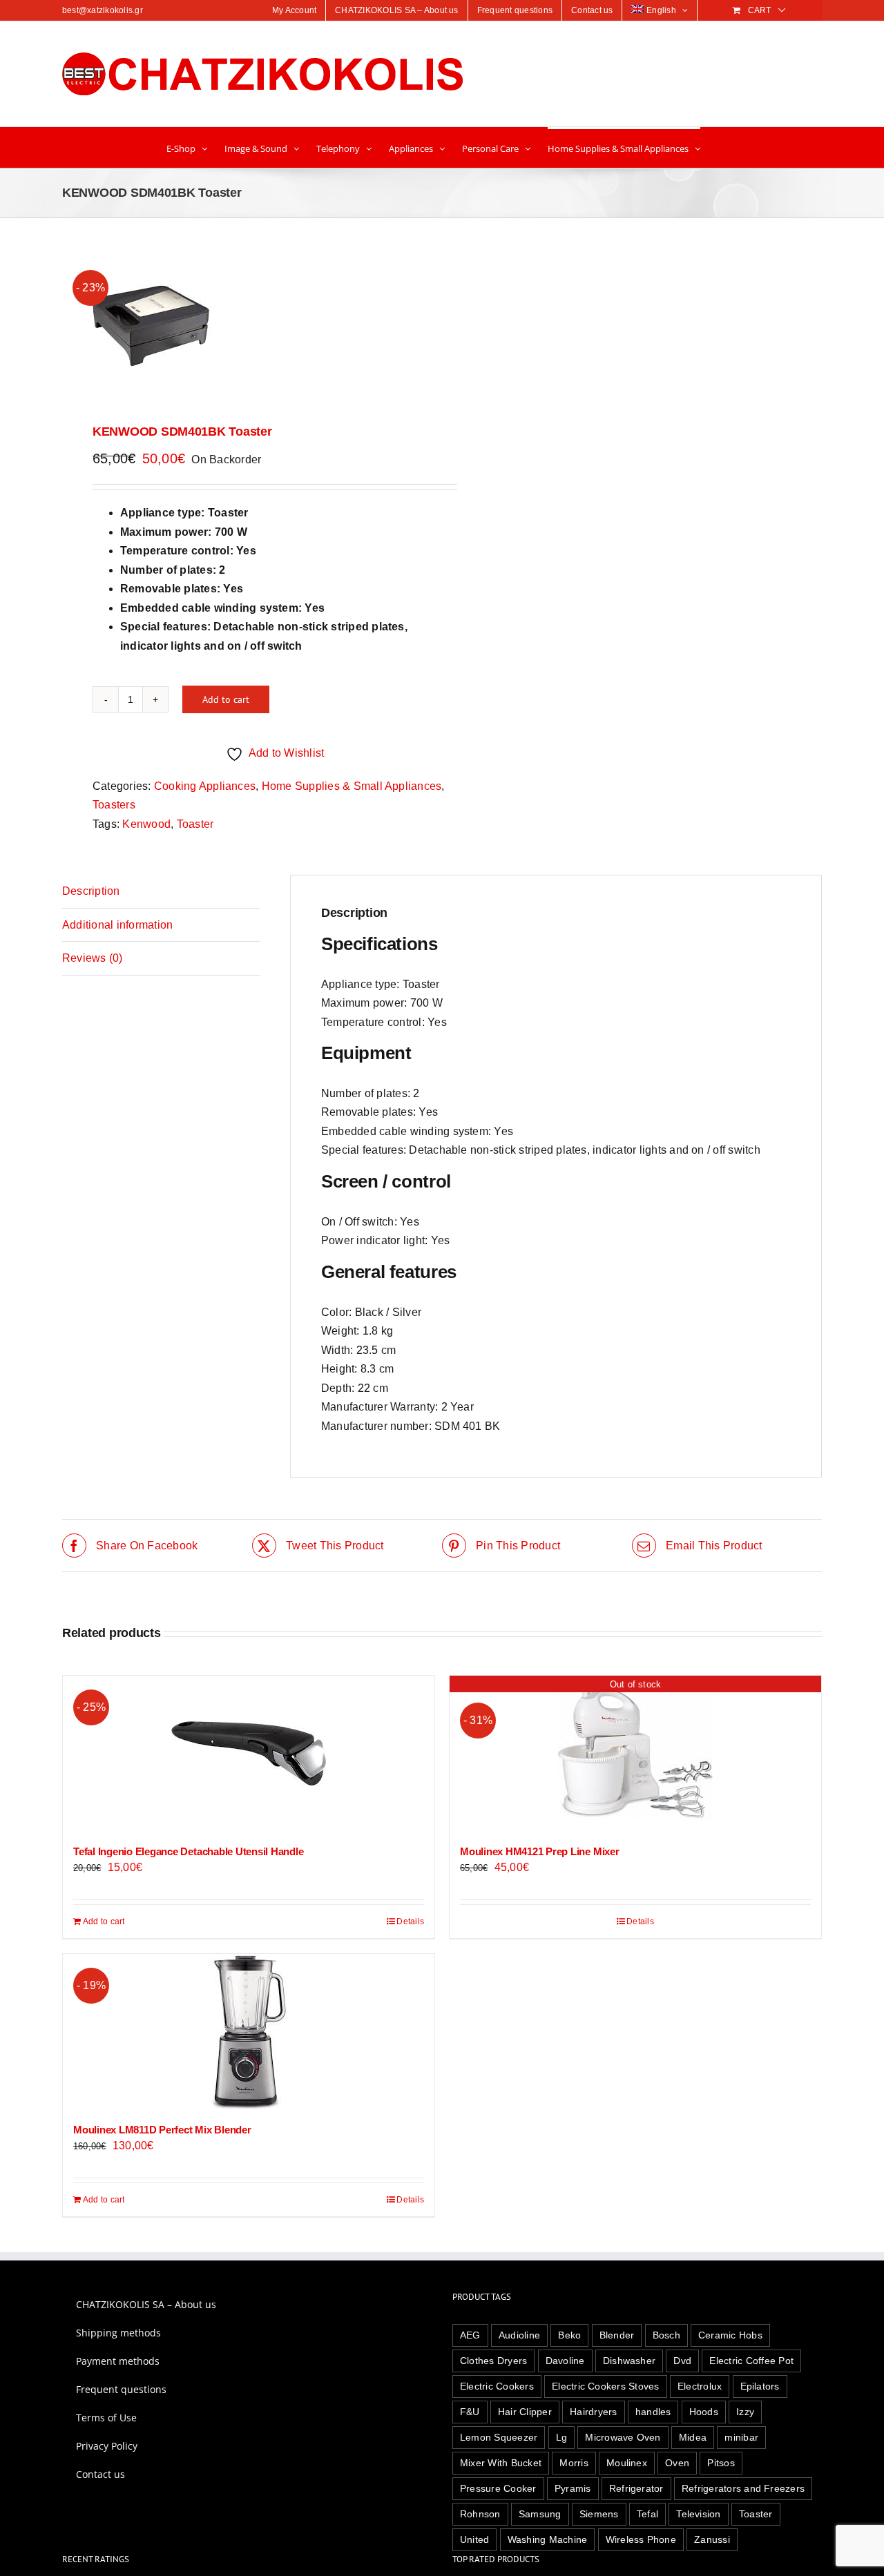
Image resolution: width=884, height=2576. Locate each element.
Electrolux (700, 2386)
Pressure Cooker (498, 2488)
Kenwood (146, 824)
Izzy (745, 2412)
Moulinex (627, 2463)
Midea (693, 2437)
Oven (677, 2463)
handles (653, 2412)
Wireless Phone (641, 2539)
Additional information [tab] (117, 925)
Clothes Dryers (493, 2361)
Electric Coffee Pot (751, 2361)
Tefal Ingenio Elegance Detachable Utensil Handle (188, 1851)
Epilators (760, 2386)
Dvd (682, 2361)
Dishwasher (629, 2361)
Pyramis (573, 2488)
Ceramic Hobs (730, 2335)
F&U (470, 2412)
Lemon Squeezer (499, 2437)
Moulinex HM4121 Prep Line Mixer (540, 1851)
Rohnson (480, 2514)
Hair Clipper (525, 2412)
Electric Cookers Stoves (606, 2386)
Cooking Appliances (205, 786)
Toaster (195, 824)
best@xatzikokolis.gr (103, 10)
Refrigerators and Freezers (743, 2488)
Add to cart (226, 699)
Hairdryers (593, 2412)
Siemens (599, 2514)
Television (698, 2514)
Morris (574, 2463)
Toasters (114, 805)
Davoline (565, 2361)
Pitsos (721, 2463)
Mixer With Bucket (501, 2463)
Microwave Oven (623, 2437)
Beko (569, 2335)
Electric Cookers (497, 2386)
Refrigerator (636, 2488)
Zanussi (712, 2539)
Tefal (647, 2514)
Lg (561, 2437)
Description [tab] (91, 891)
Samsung (540, 2514)
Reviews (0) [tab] (93, 958)
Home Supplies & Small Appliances (352, 786)
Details (410, 1921)
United (474, 2539)
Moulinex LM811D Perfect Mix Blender (162, 2130)
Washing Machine (548, 2539)
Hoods (704, 2412)
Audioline (519, 2335)
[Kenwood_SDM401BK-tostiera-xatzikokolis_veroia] (244, 323)
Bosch (666, 2335)
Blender (617, 2335)
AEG (470, 2335)
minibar (741, 2437)
